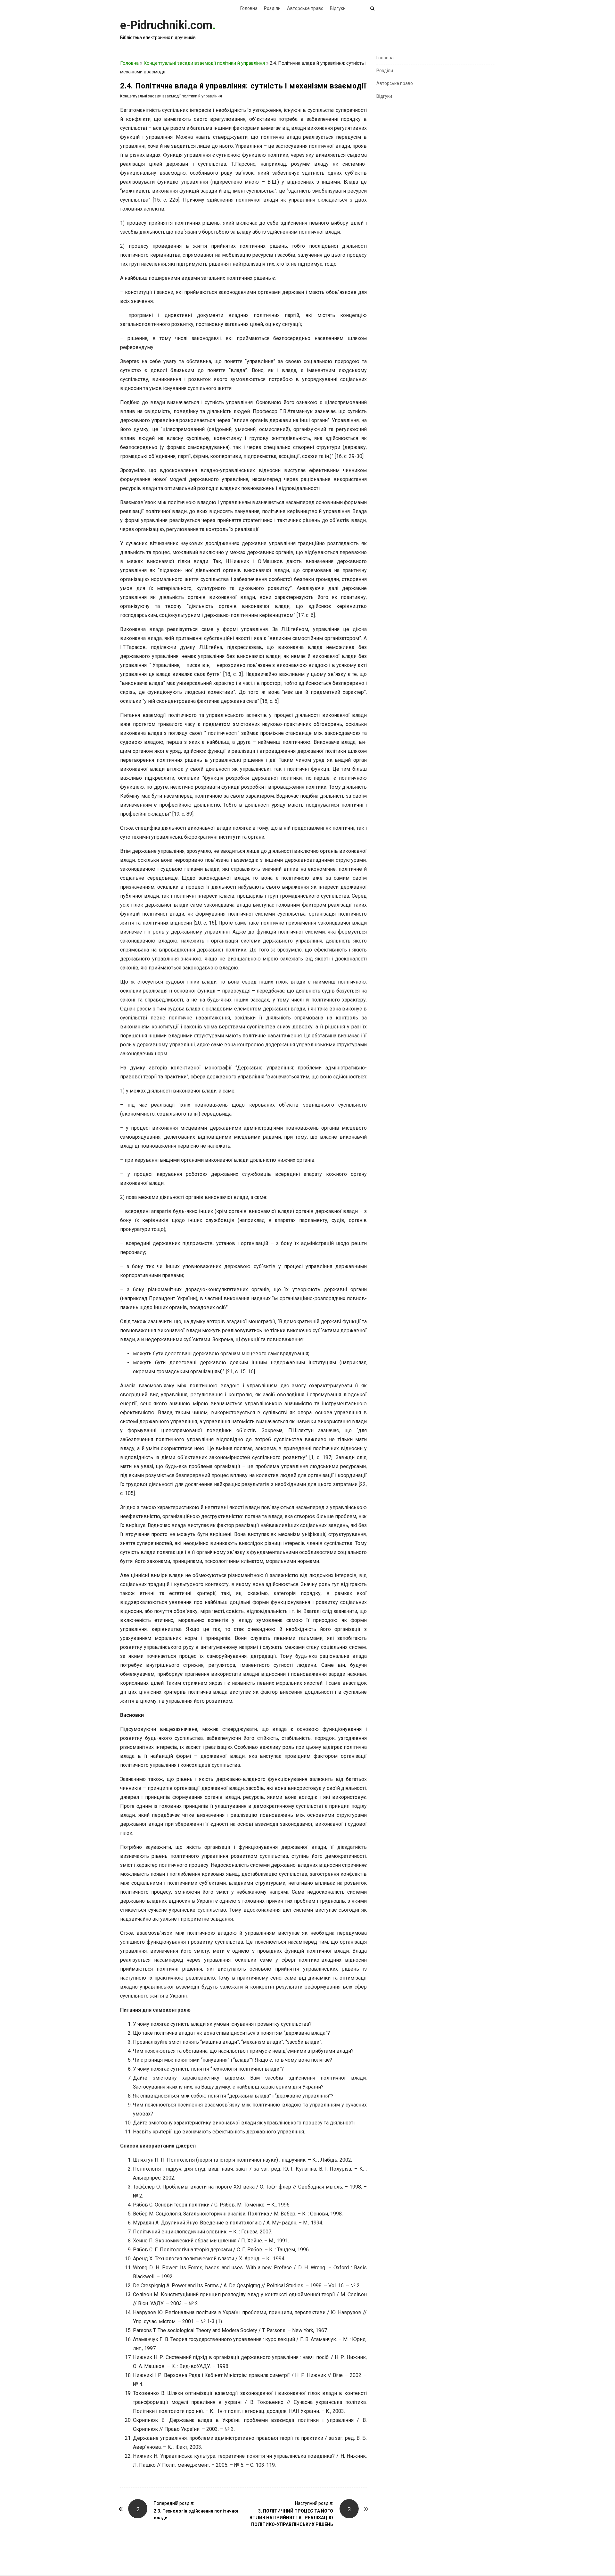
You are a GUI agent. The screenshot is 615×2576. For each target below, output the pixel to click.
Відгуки (338, 8)
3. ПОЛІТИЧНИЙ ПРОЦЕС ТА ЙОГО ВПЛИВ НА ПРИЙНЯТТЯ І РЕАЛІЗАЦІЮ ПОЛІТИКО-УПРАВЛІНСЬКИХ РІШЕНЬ (291, 2518)
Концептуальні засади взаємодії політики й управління (204, 63)
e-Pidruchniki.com (166, 25)
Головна (249, 8)
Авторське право (305, 8)
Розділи (272, 8)
